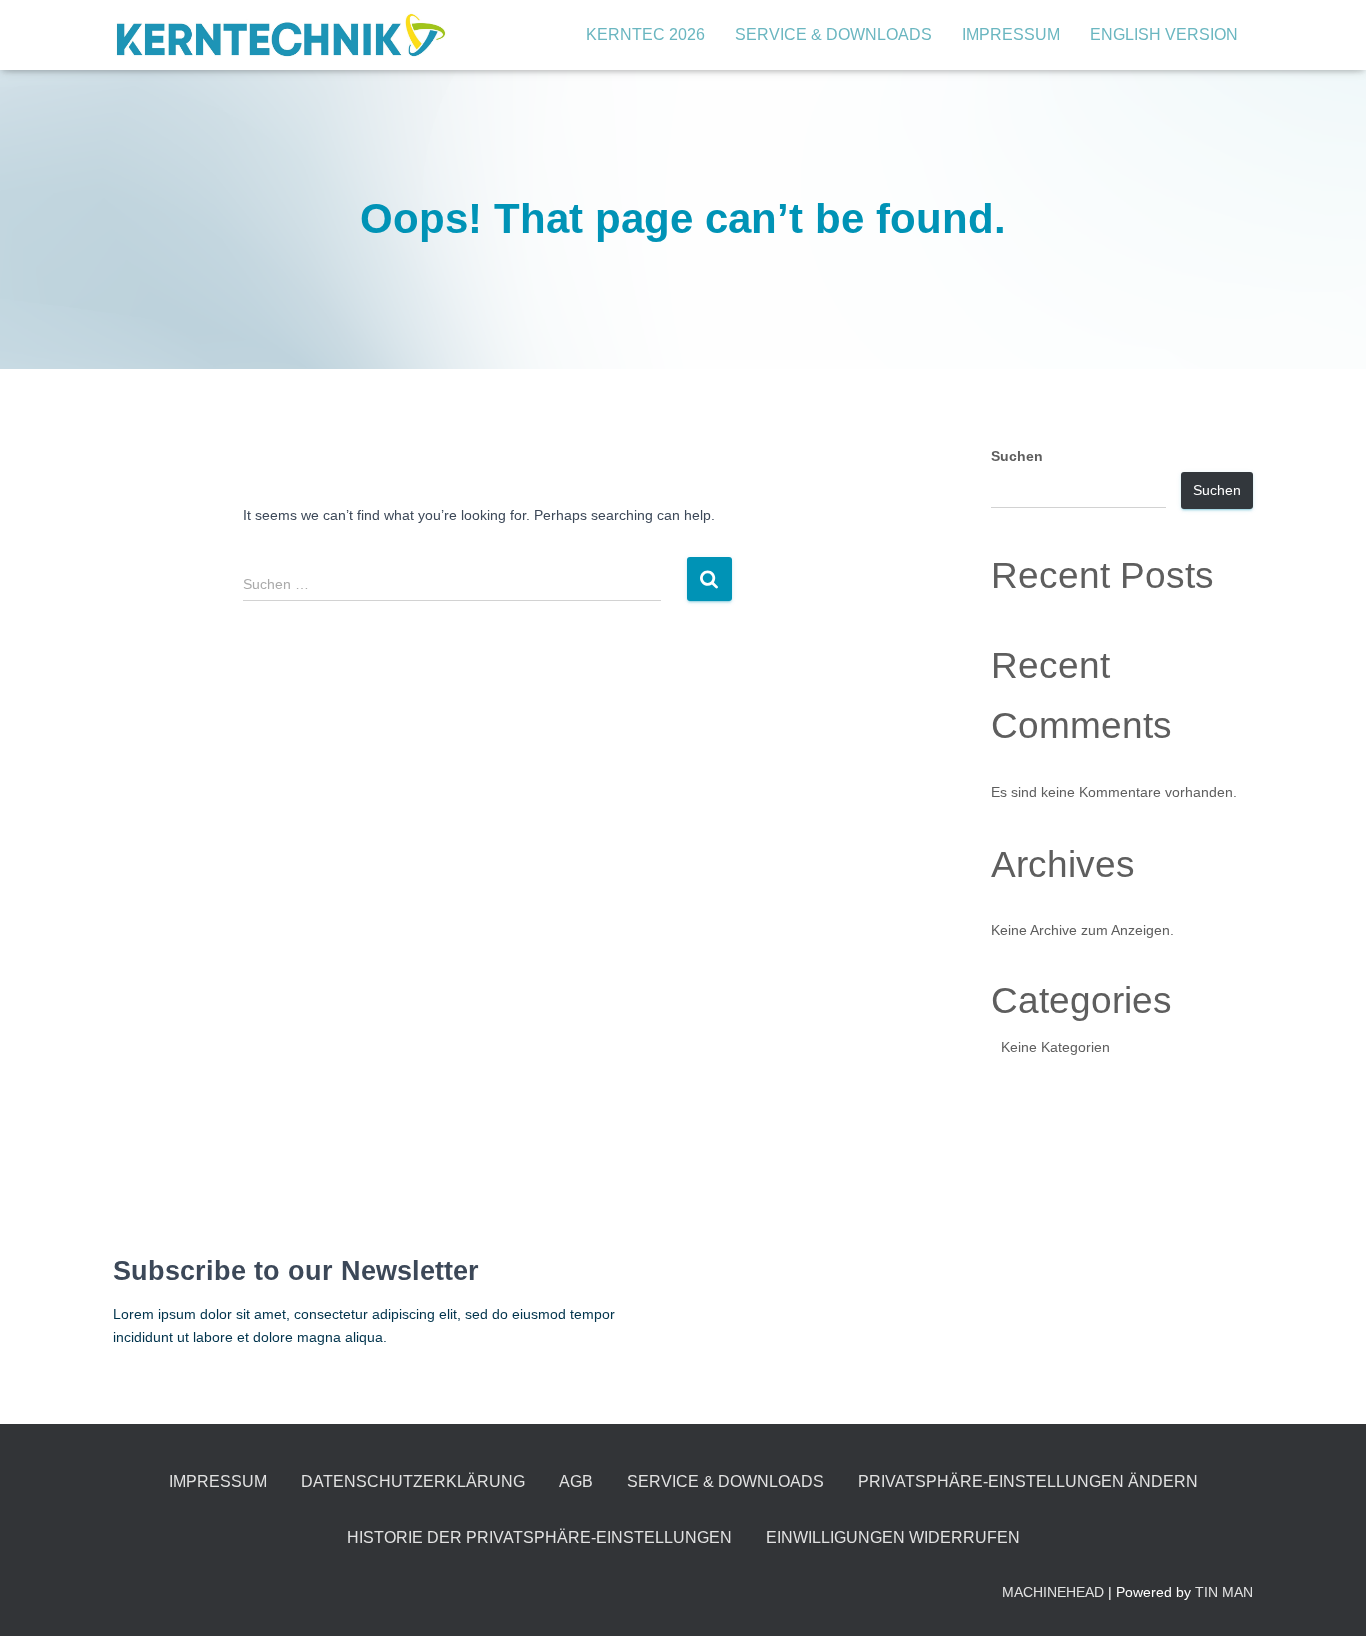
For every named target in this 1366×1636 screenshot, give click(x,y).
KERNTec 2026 (645, 34)
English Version (1164, 34)
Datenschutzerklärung (413, 1481)
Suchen (1017, 456)
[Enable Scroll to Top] (1326, 1596)
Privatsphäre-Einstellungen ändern (1028, 1481)
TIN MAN (1224, 1592)
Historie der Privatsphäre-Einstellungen (539, 1537)
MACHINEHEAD (1053, 1592)
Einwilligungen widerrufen (893, 1537)
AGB (576, 1481)
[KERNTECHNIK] (280, 35)
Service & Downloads (833, 34)
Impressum (1011, 34)
